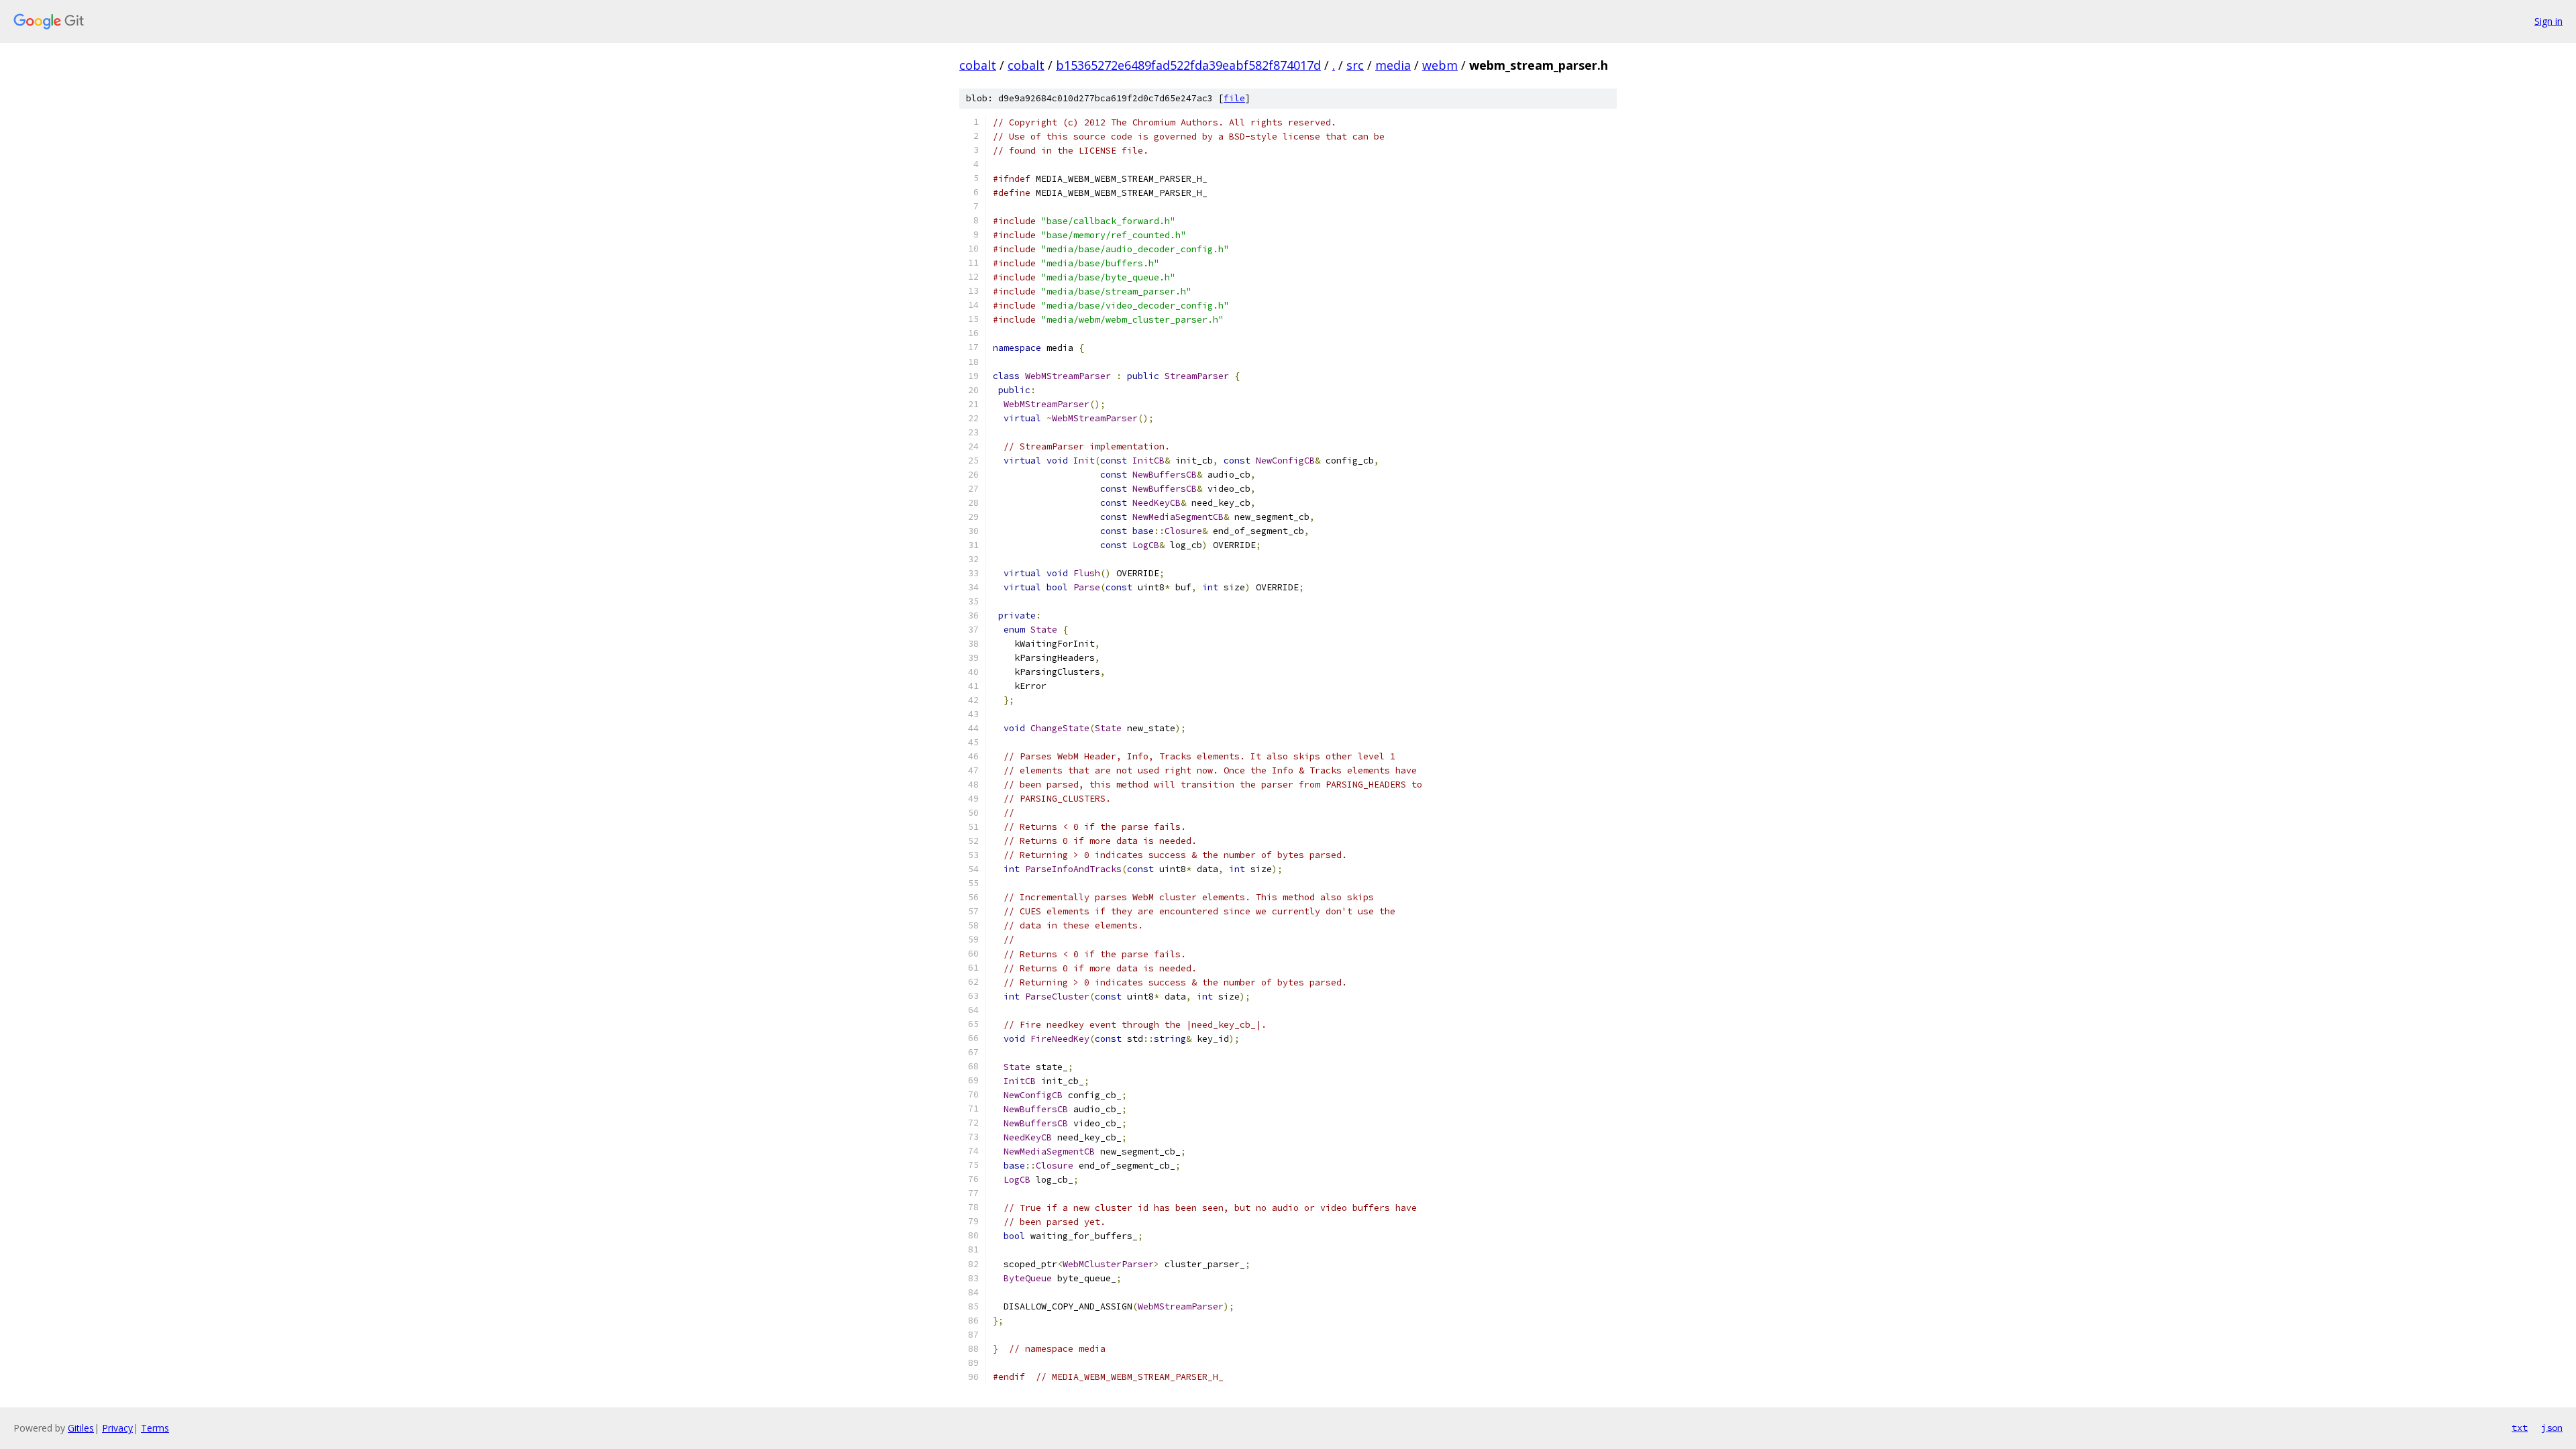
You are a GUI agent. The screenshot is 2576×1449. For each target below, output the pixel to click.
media (1393, 65)
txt (2520, 1428)
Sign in (2548, 21)
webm (1440, 65)
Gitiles (81, 1428)
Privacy (117, 1428)
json (2552, 1428)
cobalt (978, 65)
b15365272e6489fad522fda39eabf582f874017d (1188, 65)
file (1234, 98)
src (1355, 65)
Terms (155, 1428)
